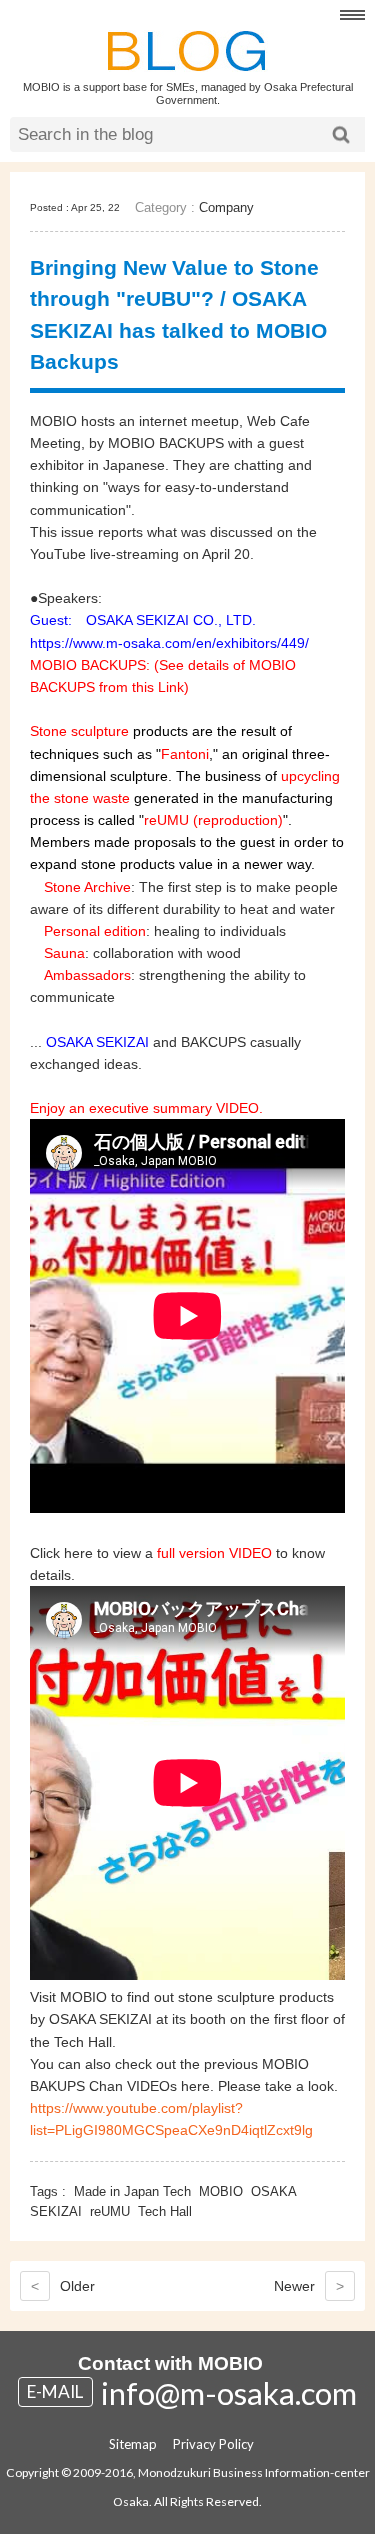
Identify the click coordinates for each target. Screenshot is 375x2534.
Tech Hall (165, 2211)
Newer (309, 2286)
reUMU (110, 2211)
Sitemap (133, 2444)
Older (63, 2286)
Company (226, 207)
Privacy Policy (213, 2444)
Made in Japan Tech (132, 2191)
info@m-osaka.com (229, 2393)
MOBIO (221, 2191)
